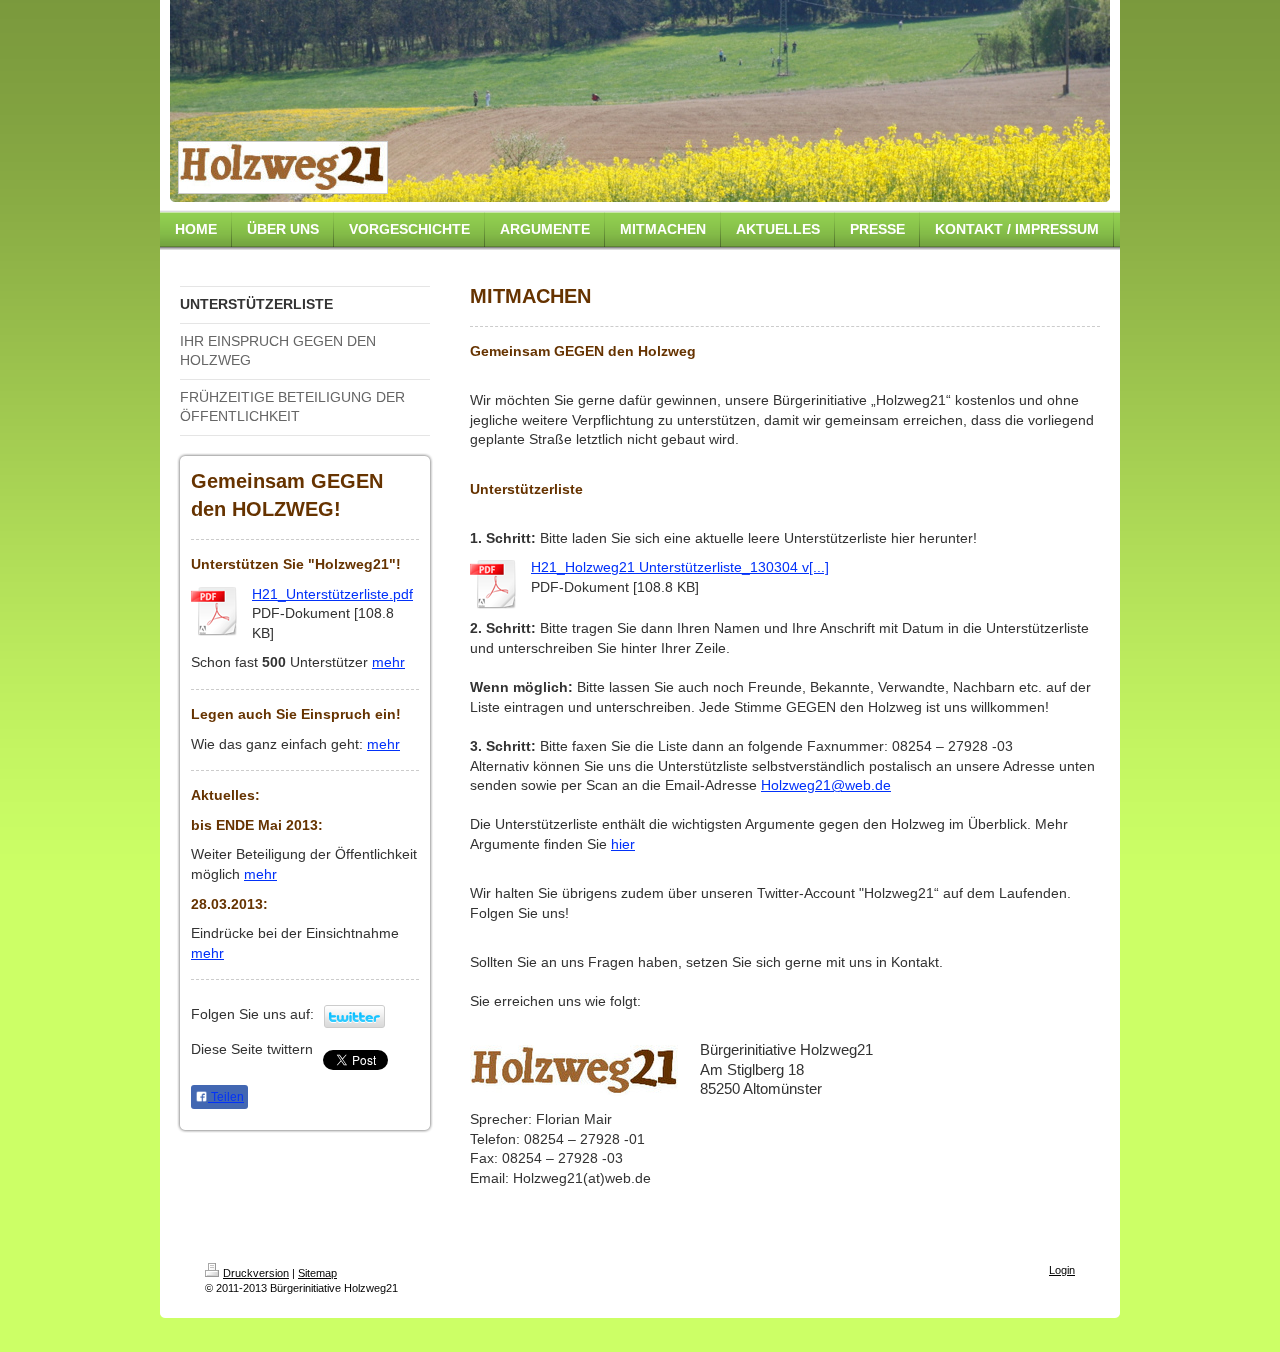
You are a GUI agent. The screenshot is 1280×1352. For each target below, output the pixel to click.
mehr (388, 662)
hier (623, 844)
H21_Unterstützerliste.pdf (332, 594)
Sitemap (317, 1273)
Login (1062, 1270)
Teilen (226, 1097)
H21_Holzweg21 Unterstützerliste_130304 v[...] (680, 567)
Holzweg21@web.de (826, 785)
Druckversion (256, 1273)
